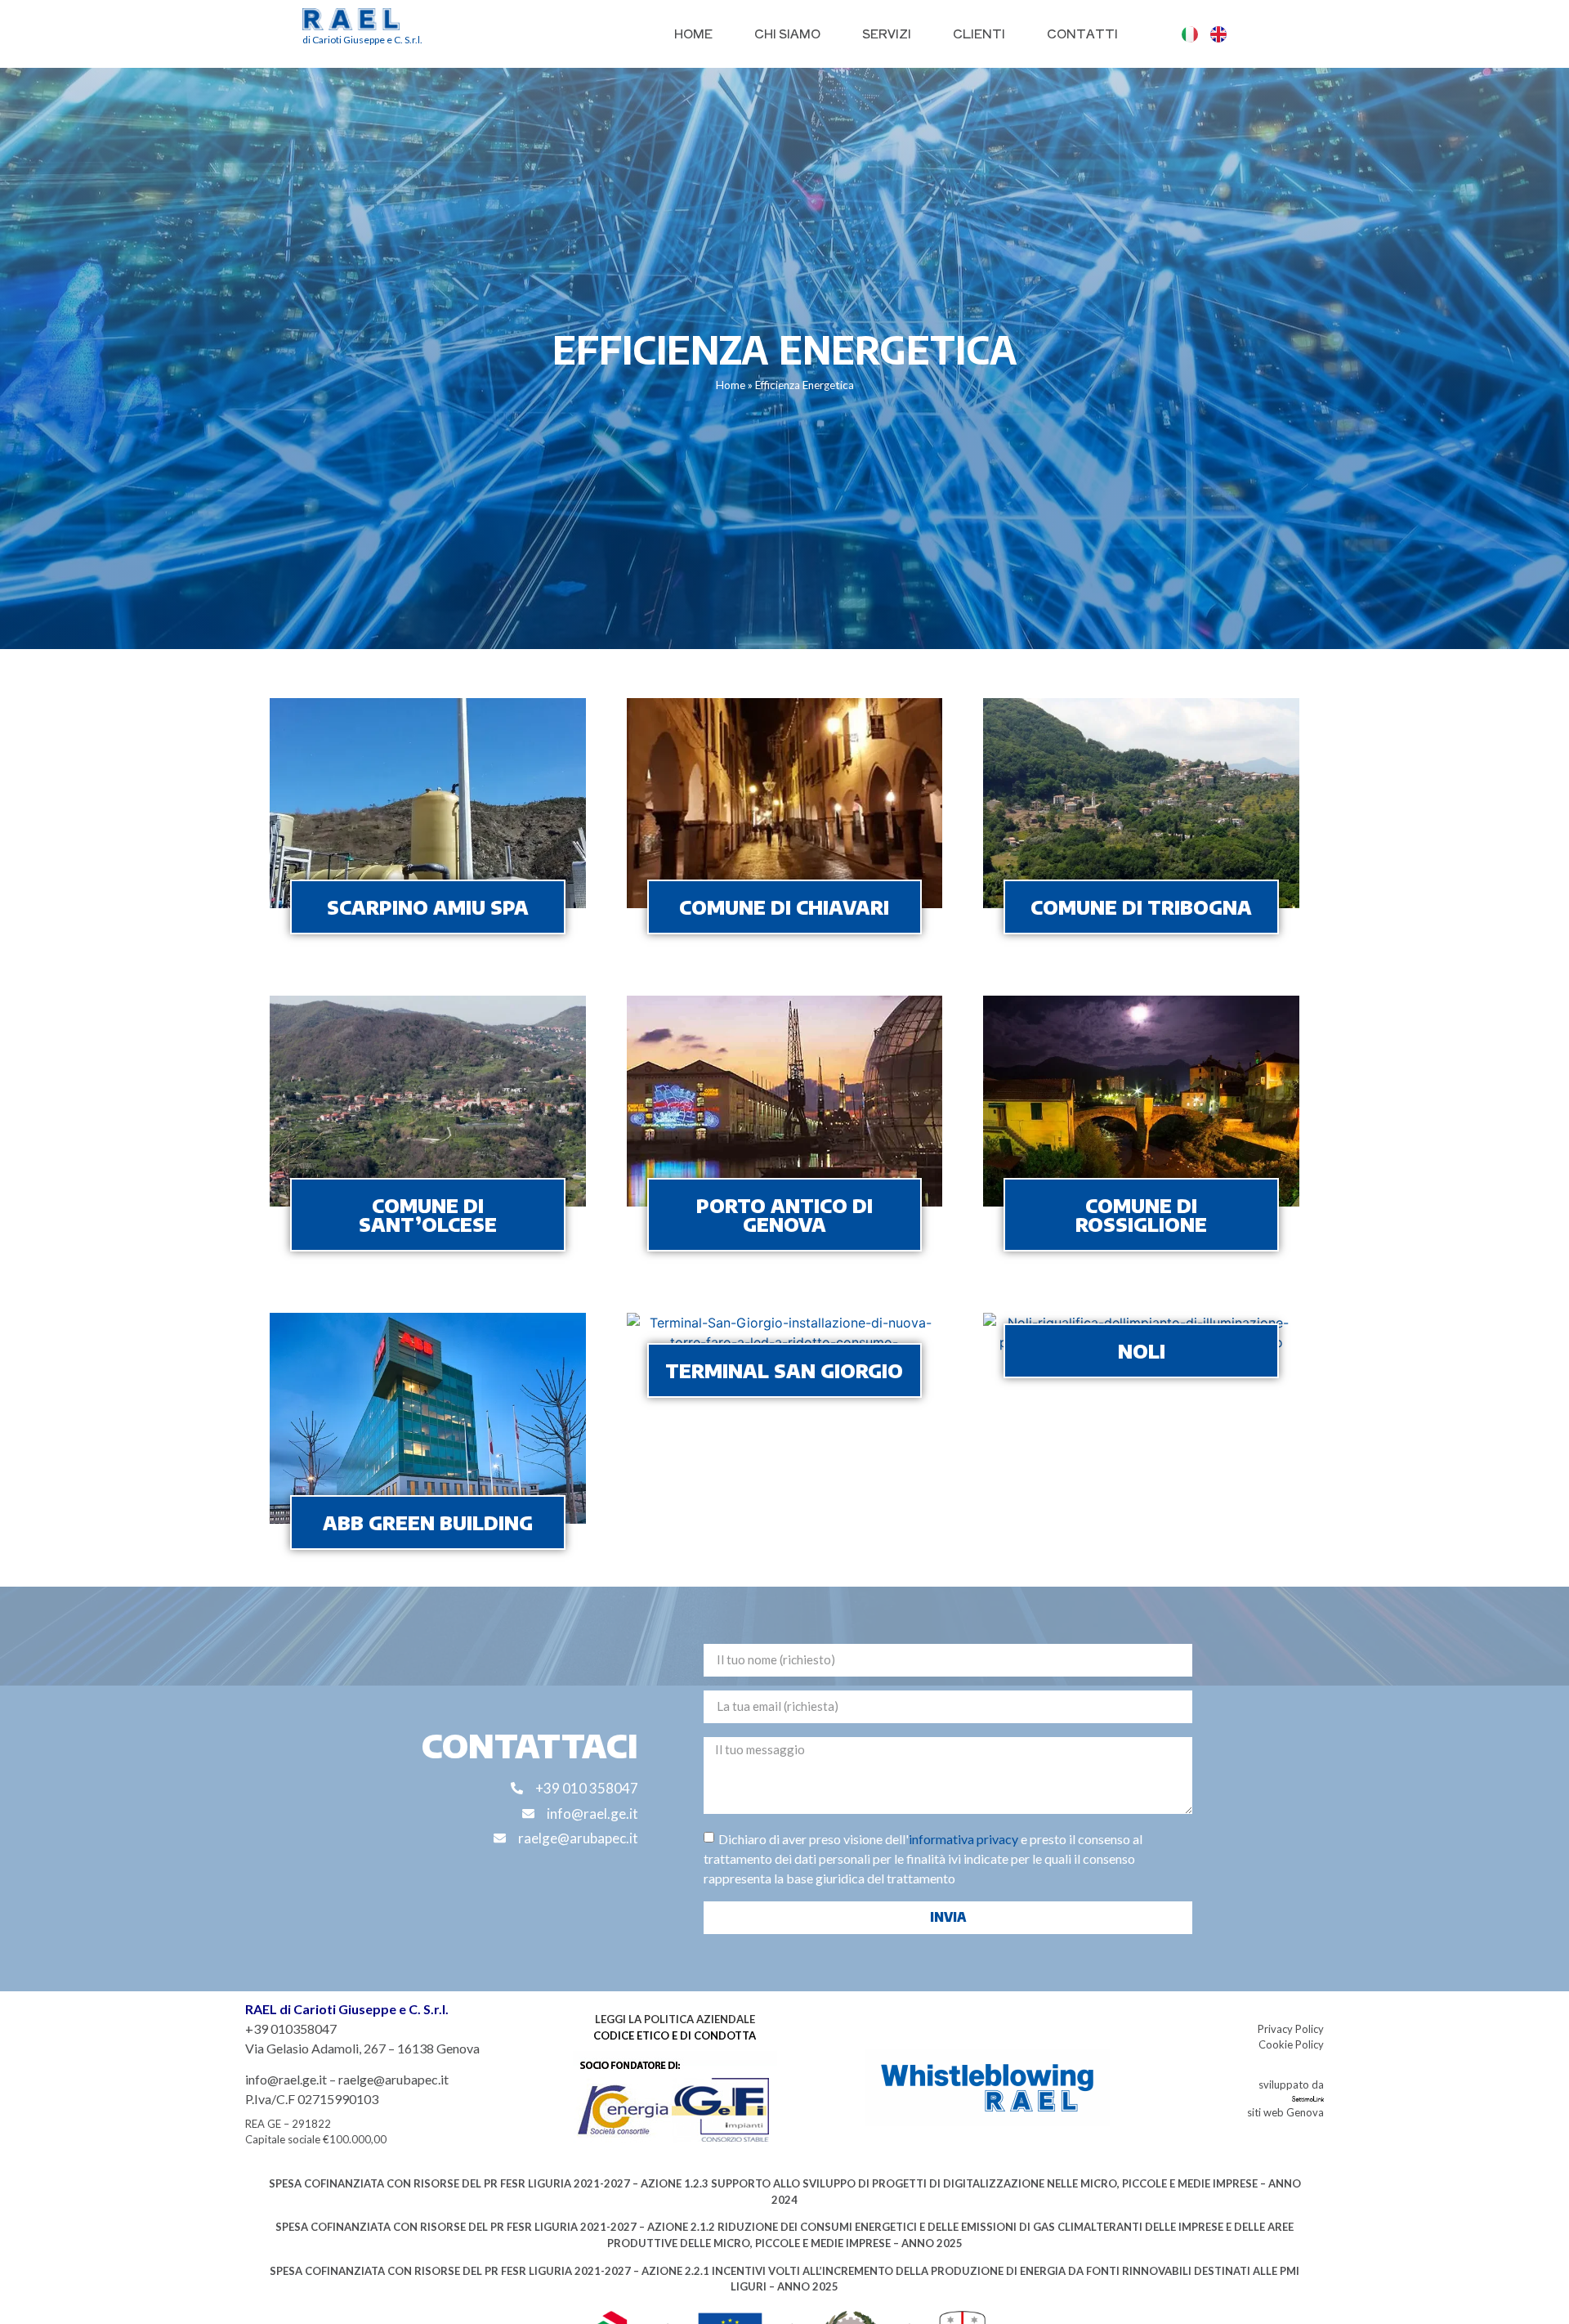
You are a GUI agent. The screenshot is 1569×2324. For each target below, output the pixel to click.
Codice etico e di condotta (675, 2035)
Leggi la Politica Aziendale (675, 2019)
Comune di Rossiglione (1141, 1215)
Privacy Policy (1291, 2029)
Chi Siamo (787, 33)
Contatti (1082, 33)
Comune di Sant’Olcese (428, 1215)
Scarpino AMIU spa (428, 907)
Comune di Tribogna (1141, 907)
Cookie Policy (1291, 2044)
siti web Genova (1285, 2112)
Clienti (979, 33)
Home (693, 33)
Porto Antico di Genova (784, 1215)
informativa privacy (963, 1838)
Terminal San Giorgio (784, 1370)
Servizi (887, 33)
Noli (1142, 1351)
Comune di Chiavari (784, 907)
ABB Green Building (428, 1522)
